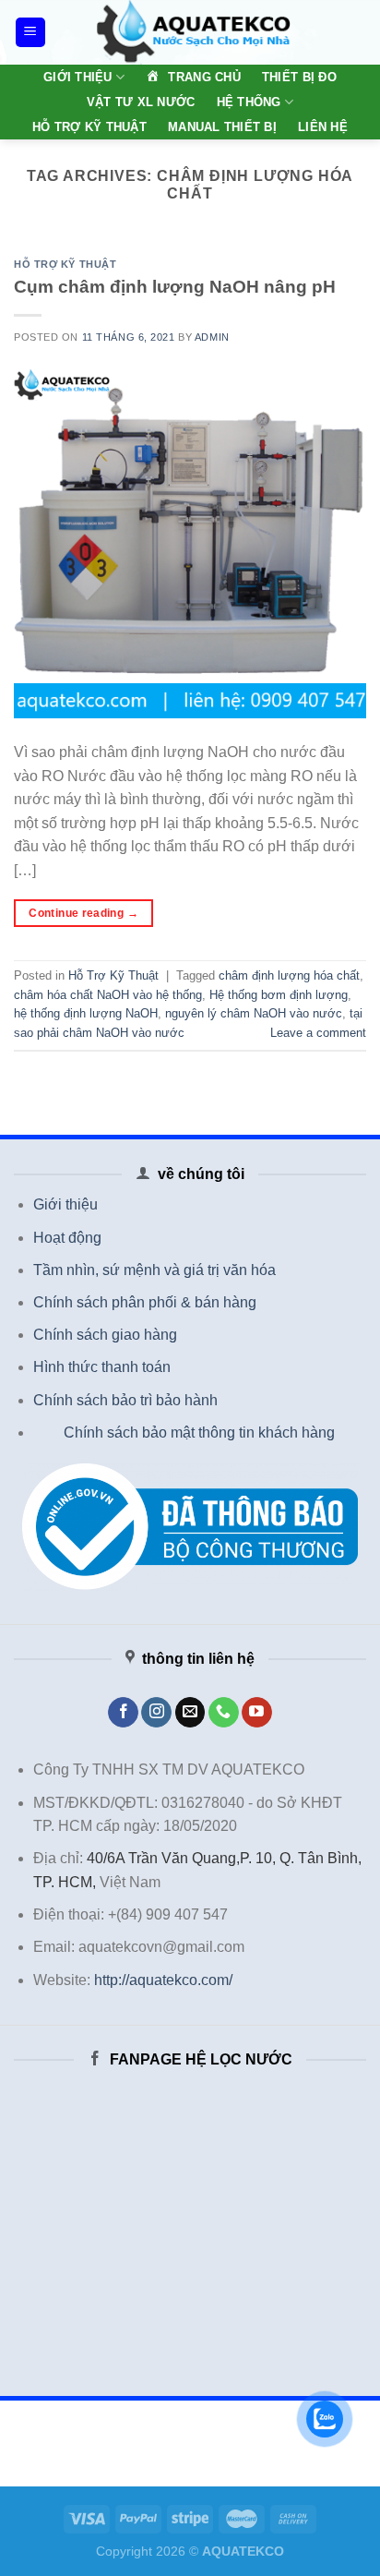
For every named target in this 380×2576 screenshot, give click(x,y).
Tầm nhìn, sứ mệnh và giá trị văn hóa (154, 1270)
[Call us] (224, 1713)
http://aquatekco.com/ (163, 1980)
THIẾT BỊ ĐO (299, 77)
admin (212, 337)
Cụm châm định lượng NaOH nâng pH (175, 287)
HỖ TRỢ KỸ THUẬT (89, 127)
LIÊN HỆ (323, 127)
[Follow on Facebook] (123, 1713)
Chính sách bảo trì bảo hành (125, 1400)
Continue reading (83, 913)
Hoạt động (67, 1238)
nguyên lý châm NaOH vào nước (254, 1013)
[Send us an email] (190, 1713)
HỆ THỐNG (249, 102)
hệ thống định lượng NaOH (86, 1013)
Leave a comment (318, 1033)
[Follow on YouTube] (257, 1713)
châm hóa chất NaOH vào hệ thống (108, 995)
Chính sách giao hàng (105, 1335)
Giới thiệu (65, 1204)
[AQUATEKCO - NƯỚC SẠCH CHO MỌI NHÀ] (194, 32)
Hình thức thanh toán (102, 1367)
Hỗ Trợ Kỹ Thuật (65, 264)
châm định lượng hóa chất (289, 975)
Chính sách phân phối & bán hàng (145, 1302)
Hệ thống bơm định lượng (279, 995)
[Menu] (31, 33)
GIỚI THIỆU (78, 77)
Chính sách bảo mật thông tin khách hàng (199, 1432)
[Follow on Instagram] (156, 1713)
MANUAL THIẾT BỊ (222, 127)
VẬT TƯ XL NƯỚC (141, 102)
